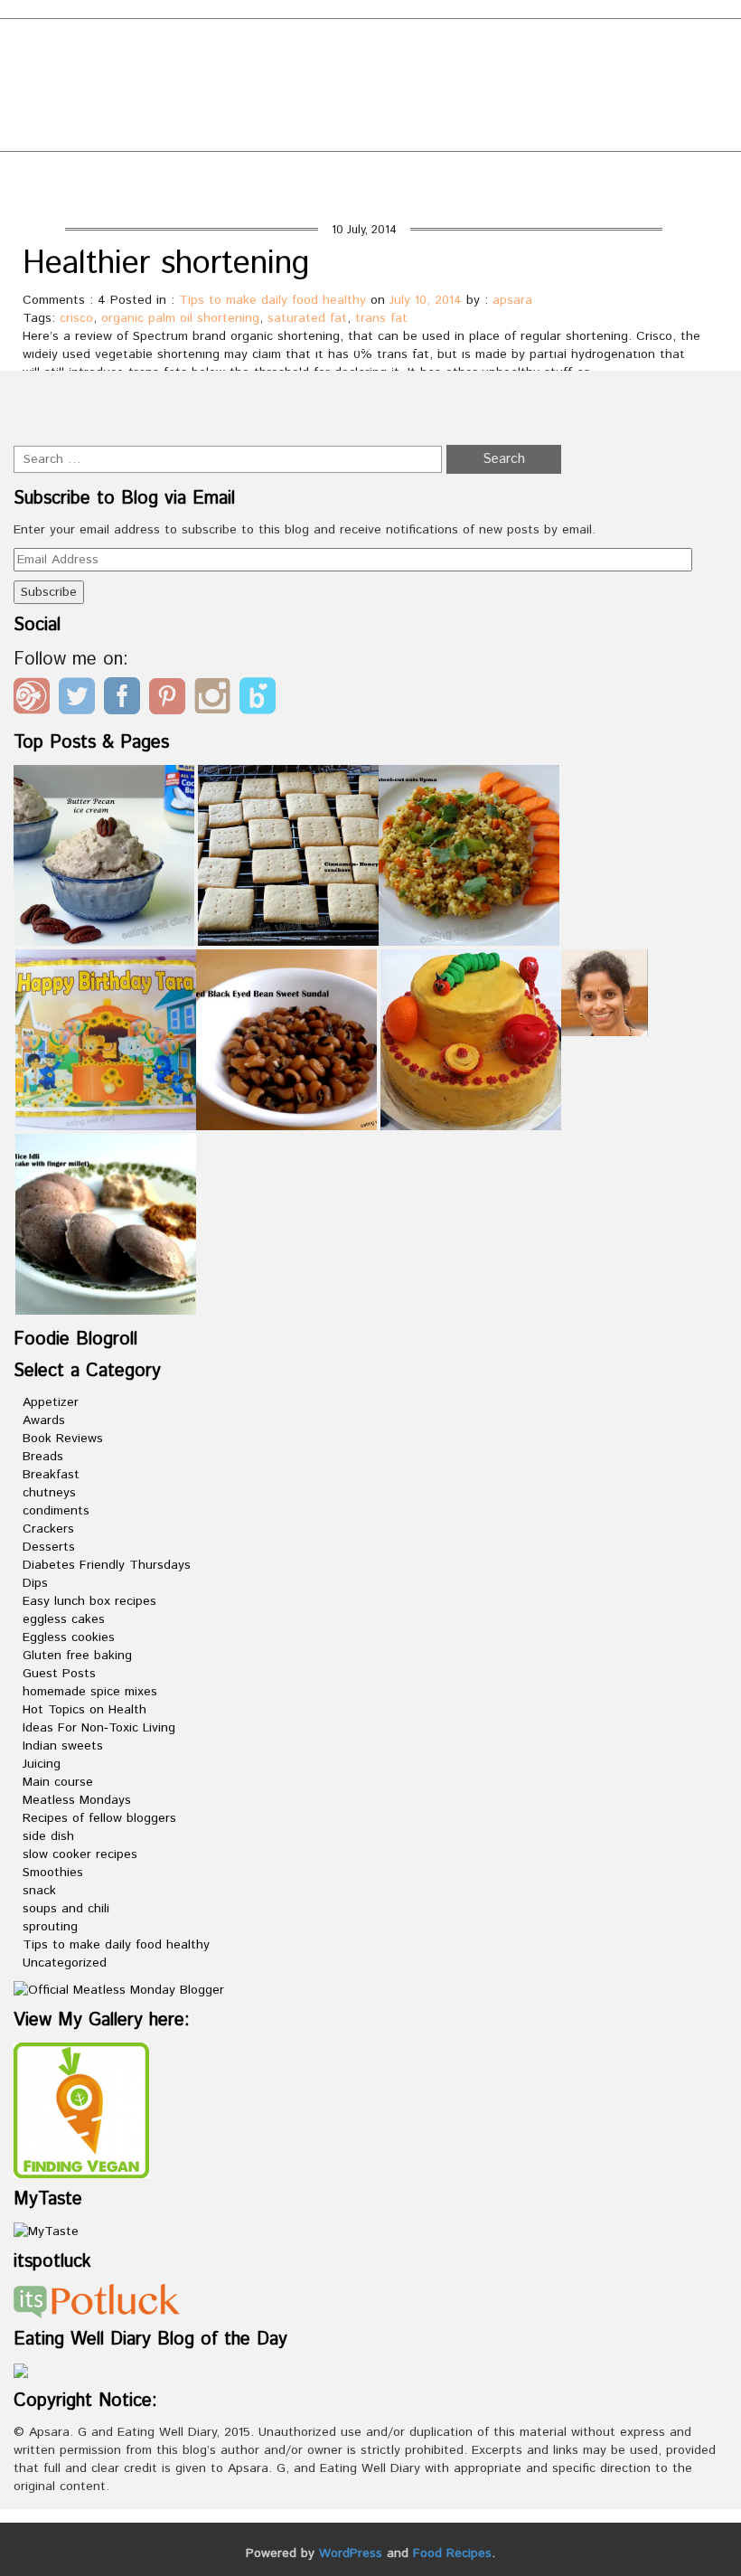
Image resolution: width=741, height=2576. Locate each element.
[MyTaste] (46, 2231)
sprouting (50, 1927)
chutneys (49, 1493)
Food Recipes (452, 2553)
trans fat (381, 318)
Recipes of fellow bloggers (99, 1818)
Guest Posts (59, 1674)
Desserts (49, 1547)
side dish (48, 1836)
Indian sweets (63, 1746)
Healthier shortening (166, 264)
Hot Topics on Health (84, 1710)
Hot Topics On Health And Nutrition (159, 135)
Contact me (305, 106)
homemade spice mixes (90, 1692)
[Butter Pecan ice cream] (104, 855)
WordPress (351, 2553)
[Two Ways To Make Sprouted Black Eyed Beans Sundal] (286, 1040)
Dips (35, 1583)
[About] (605, 993)
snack (39, 1891)
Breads (43, 1457)
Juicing (42, 1764)
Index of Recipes (397, 135)
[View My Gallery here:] (81, 2110)
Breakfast (51, 1475)
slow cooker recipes (80, 1854)
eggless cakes (64, 1619)
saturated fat (307, 318)
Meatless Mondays (77, 1800)
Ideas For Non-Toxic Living (99, 1728)
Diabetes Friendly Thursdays (107, 1565)
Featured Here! (441, 106)
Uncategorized (65, 1963)
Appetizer (51, 1402)
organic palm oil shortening (180, 318)
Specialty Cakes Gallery (589, 135)
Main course (58, 1782)
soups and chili (66, 1909)
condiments (56, 1511)
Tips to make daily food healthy (272, 300)
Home (539, 179)
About (39, 106)
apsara (512, 300)
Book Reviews (63, 1439)
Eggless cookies (69, 1637)
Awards (44, 1420)
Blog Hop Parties (161, 106)
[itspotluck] (97, 2300)
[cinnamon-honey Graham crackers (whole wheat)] (288, 855)
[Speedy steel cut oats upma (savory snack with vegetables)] (469, 855)
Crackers (48, 1529)
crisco (76, 318)
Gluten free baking (77, 1656)
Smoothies (53, 1873)
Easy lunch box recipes (89, 1601)
